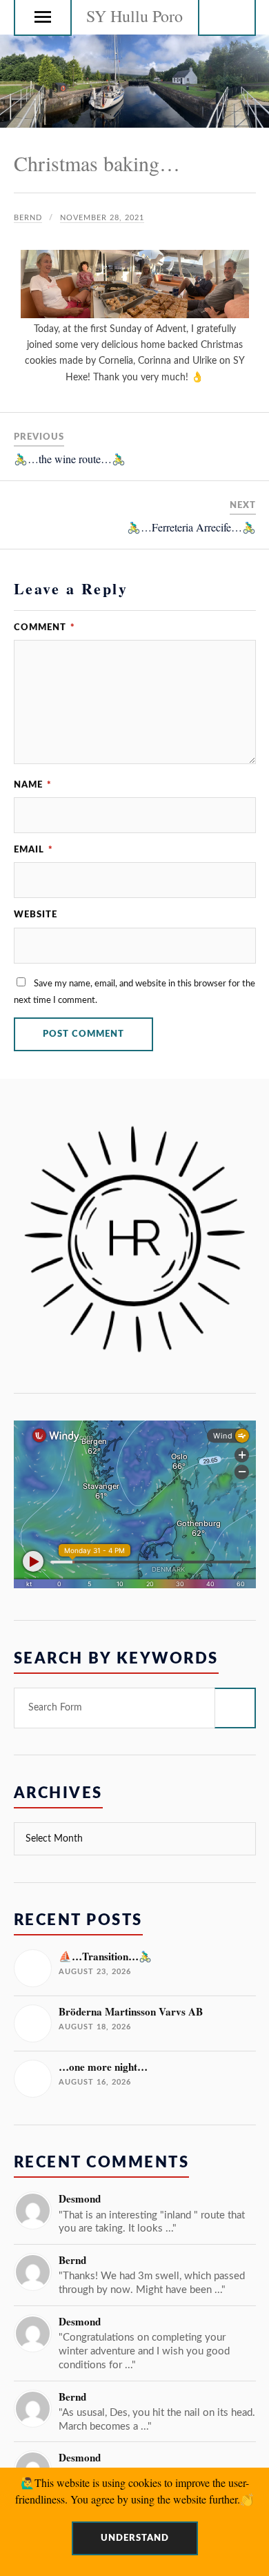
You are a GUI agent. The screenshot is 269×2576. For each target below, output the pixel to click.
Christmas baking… (97, 163)
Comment (44, 627)
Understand (135, 2538)
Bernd (28, 218)
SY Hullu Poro (134, 16)
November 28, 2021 (102, 218)
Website (36, 915)
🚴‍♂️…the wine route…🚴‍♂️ (70, 459)
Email (33, 850)
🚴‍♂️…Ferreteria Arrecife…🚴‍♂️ (191, 527)
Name (33, 785)
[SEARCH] (235, 1708)
